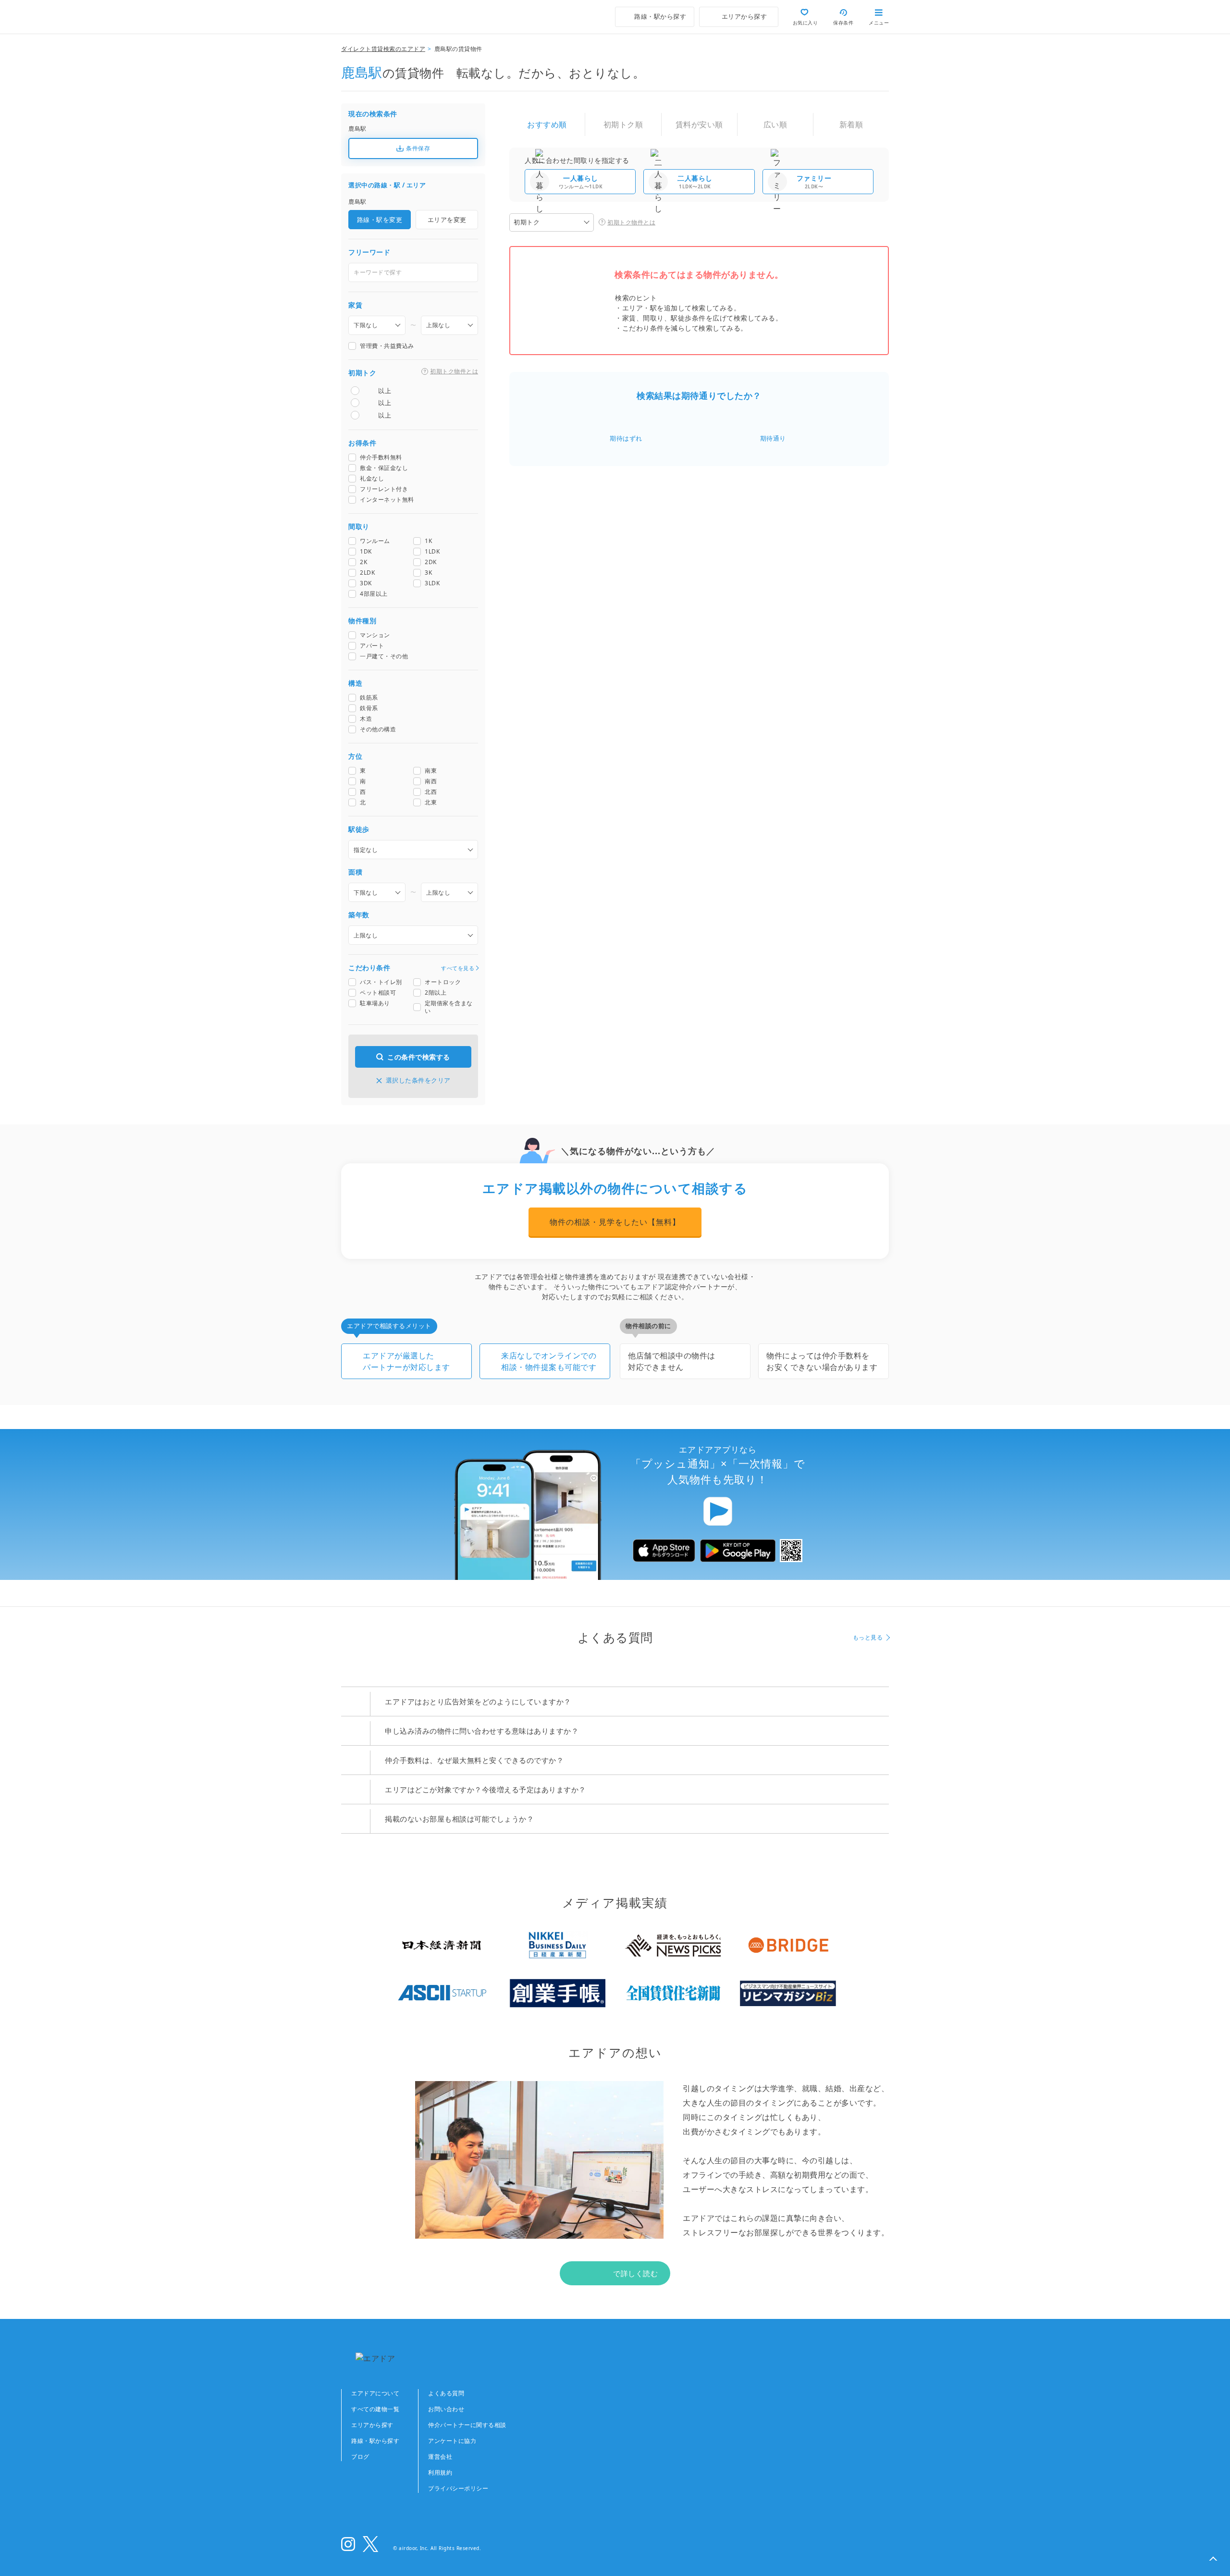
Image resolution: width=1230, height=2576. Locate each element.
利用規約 (440, 2472)
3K (428, 573)
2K (363, 562)
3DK (366, 583)
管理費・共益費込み (387, 346)
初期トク (527, 222)
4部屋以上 (374, 594)
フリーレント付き (384, 489)
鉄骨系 (369, 708)
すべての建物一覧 (375, 2409)
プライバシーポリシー (458, 2488)
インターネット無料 (387, 500)
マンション (375, 635)
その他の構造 (378, 729)
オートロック (443, 982)
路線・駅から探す (375, 2441)
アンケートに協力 (452, 2441)
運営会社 (440, 2457)
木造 (366, 719)
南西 (431, 781)
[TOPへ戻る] (382, 17)
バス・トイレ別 (381, 982)
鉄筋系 (369, 698)
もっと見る (868, 1637)
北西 (431, 792)
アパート (372, 646)
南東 (431, 771)
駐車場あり (375, 1003)
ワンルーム (375, 541)
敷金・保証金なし (384, 468)
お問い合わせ (446, 2409)
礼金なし (372, 479)
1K (428, 541)
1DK (366, 552)
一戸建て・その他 (384, 656)
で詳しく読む (635, 2273)
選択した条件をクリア (418, 1080)
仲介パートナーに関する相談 (467, 2425)
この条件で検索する (419, 1057)
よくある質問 (446, 2393)
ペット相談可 (378, 993)
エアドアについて (375, 2393)
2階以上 (436, 993)
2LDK (367, 573)
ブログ (360, 2457)
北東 (431, 802)
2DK (431, 562)
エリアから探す (372, 2425)
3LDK (432, 583)
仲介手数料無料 (381, 457)
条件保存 (418, 148)
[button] (1213, 2559)
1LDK (432, 552)
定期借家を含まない (449, 1007)
